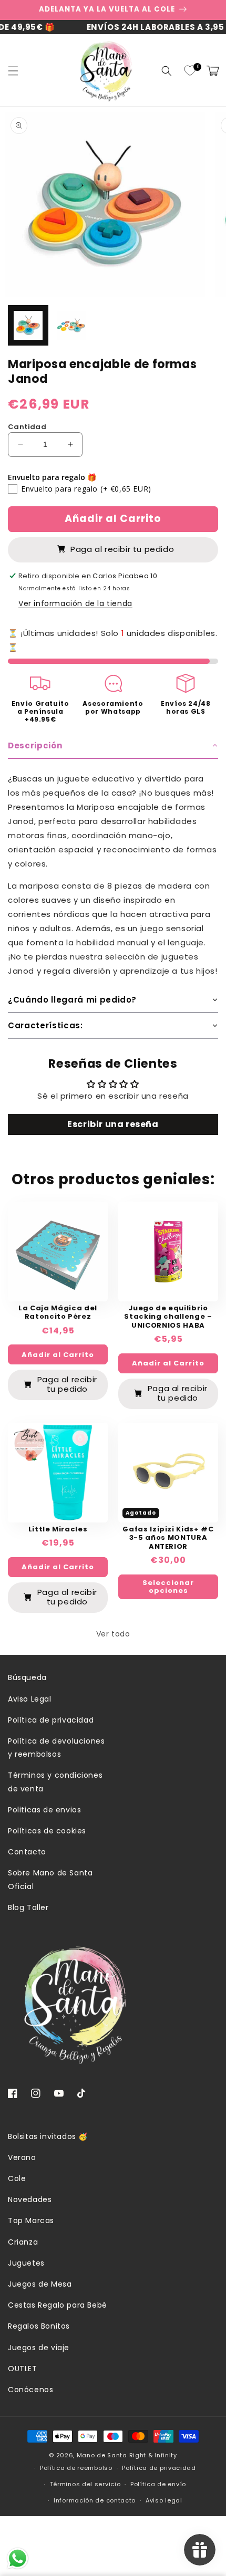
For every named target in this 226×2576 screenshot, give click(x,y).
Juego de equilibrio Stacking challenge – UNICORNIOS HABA (168, 1317)
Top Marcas (31, 2220)
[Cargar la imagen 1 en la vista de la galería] (28, 325)
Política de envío (158, 2484)
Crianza (23, 2242)
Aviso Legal (30, 1699)
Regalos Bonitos (39, 2326)
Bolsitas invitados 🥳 (48, 2136)
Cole (17, 2178)
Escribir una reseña (113, 1124)
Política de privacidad (51, 1720)
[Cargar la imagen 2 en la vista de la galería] (71, 325)
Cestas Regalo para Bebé (58, 2305)
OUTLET (23, 2369)
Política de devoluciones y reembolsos (56, 1748)
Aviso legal (164, 2500)
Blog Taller (28, 1907)
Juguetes (26, 2263)
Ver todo (113, 1634)
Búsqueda (27, 1677)
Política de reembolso (76, 2468)
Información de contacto (95, 2500)
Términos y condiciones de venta (55, 1782)
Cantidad (27, 427)
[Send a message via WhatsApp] (18, 2558)
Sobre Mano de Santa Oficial (50, 1879)
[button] (13, 71)
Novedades (30, 2199)
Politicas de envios (44, 1810)
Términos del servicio (85, 2484)
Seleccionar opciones (168, 1587)
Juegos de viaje (39, 2348)
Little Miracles (58, 1530)
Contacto (27, 1852)
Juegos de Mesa (40, 2284)
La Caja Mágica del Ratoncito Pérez (58, 1313)
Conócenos (30, 2390)
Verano (22, 2157)
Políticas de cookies (47, 1831)
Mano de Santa (102, 2455)
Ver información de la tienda (75, 603)
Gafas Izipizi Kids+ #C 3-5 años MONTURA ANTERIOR (168, 1538)
